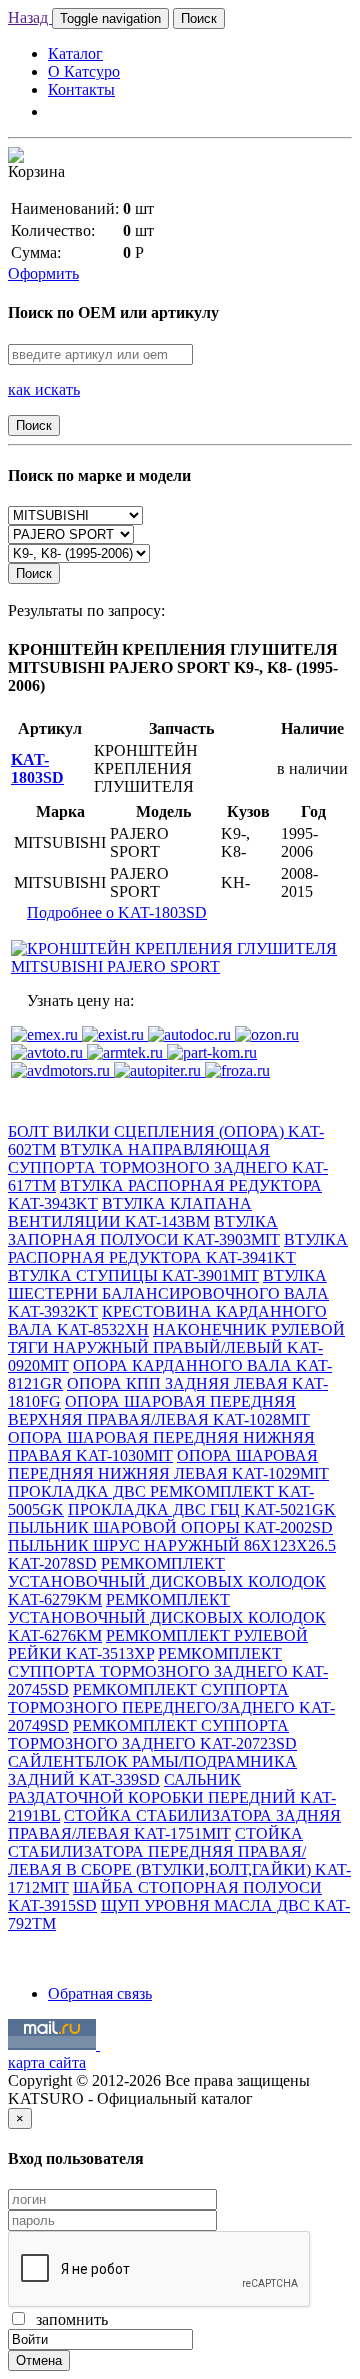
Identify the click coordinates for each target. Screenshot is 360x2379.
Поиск (199, 18)
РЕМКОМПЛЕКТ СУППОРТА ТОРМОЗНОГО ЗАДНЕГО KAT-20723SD (152, 1734)
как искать (44, 389)
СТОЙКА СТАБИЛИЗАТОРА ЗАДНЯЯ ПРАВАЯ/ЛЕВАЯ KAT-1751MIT (174, 1824)
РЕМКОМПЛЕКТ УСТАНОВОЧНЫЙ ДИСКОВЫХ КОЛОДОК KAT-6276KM (167, 1617)
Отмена (39, 2360)
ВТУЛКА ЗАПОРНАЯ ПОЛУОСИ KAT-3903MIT (144, 1230)
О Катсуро (84, 71)
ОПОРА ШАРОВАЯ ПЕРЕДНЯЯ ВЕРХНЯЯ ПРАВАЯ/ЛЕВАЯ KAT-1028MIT (159, 1410)
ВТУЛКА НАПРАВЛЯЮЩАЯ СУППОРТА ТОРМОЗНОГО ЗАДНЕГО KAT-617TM (168, 1167)
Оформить (43, 273)
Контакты (81, 89)
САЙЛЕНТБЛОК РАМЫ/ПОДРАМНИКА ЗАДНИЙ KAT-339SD (152, 1770)
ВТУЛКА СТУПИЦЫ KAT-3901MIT (133, 1275)
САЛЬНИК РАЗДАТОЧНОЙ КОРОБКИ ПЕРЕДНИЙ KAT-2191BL (172, 1797)
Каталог (75, 53)
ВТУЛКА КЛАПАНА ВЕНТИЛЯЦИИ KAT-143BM (130, 1212)
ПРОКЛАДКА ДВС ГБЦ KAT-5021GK (202, 1509)
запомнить (68, 2319)
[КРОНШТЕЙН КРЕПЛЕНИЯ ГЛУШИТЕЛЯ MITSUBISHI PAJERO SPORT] (180, 966)
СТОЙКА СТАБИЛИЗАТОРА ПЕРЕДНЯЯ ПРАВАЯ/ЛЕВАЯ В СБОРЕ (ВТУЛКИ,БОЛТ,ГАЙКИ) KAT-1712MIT (179, 1860)
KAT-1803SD (37, 768)
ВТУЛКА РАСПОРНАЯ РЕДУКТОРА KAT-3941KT (178, 1248)
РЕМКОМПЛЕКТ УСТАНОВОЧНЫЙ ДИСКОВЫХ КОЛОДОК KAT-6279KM (167, 1581)
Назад (30, 17)
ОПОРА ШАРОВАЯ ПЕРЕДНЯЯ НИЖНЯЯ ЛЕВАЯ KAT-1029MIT (168, 1464)
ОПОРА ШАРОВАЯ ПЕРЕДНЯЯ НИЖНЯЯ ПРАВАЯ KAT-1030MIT (161, 1446)
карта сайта (47, 2062)
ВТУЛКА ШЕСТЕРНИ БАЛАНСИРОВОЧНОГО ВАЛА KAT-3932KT (168, 1293)
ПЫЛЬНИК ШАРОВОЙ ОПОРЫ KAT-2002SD (170, 1527)
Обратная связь (100, 1993)
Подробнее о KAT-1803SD (117, 912)
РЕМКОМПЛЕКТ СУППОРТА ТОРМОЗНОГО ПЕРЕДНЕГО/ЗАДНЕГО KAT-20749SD (171, 1707)
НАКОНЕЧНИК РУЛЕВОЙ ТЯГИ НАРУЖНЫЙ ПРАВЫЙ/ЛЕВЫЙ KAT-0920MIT (176, 1347)
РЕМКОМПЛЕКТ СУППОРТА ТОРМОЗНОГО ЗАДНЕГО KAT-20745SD (168, 1671)
